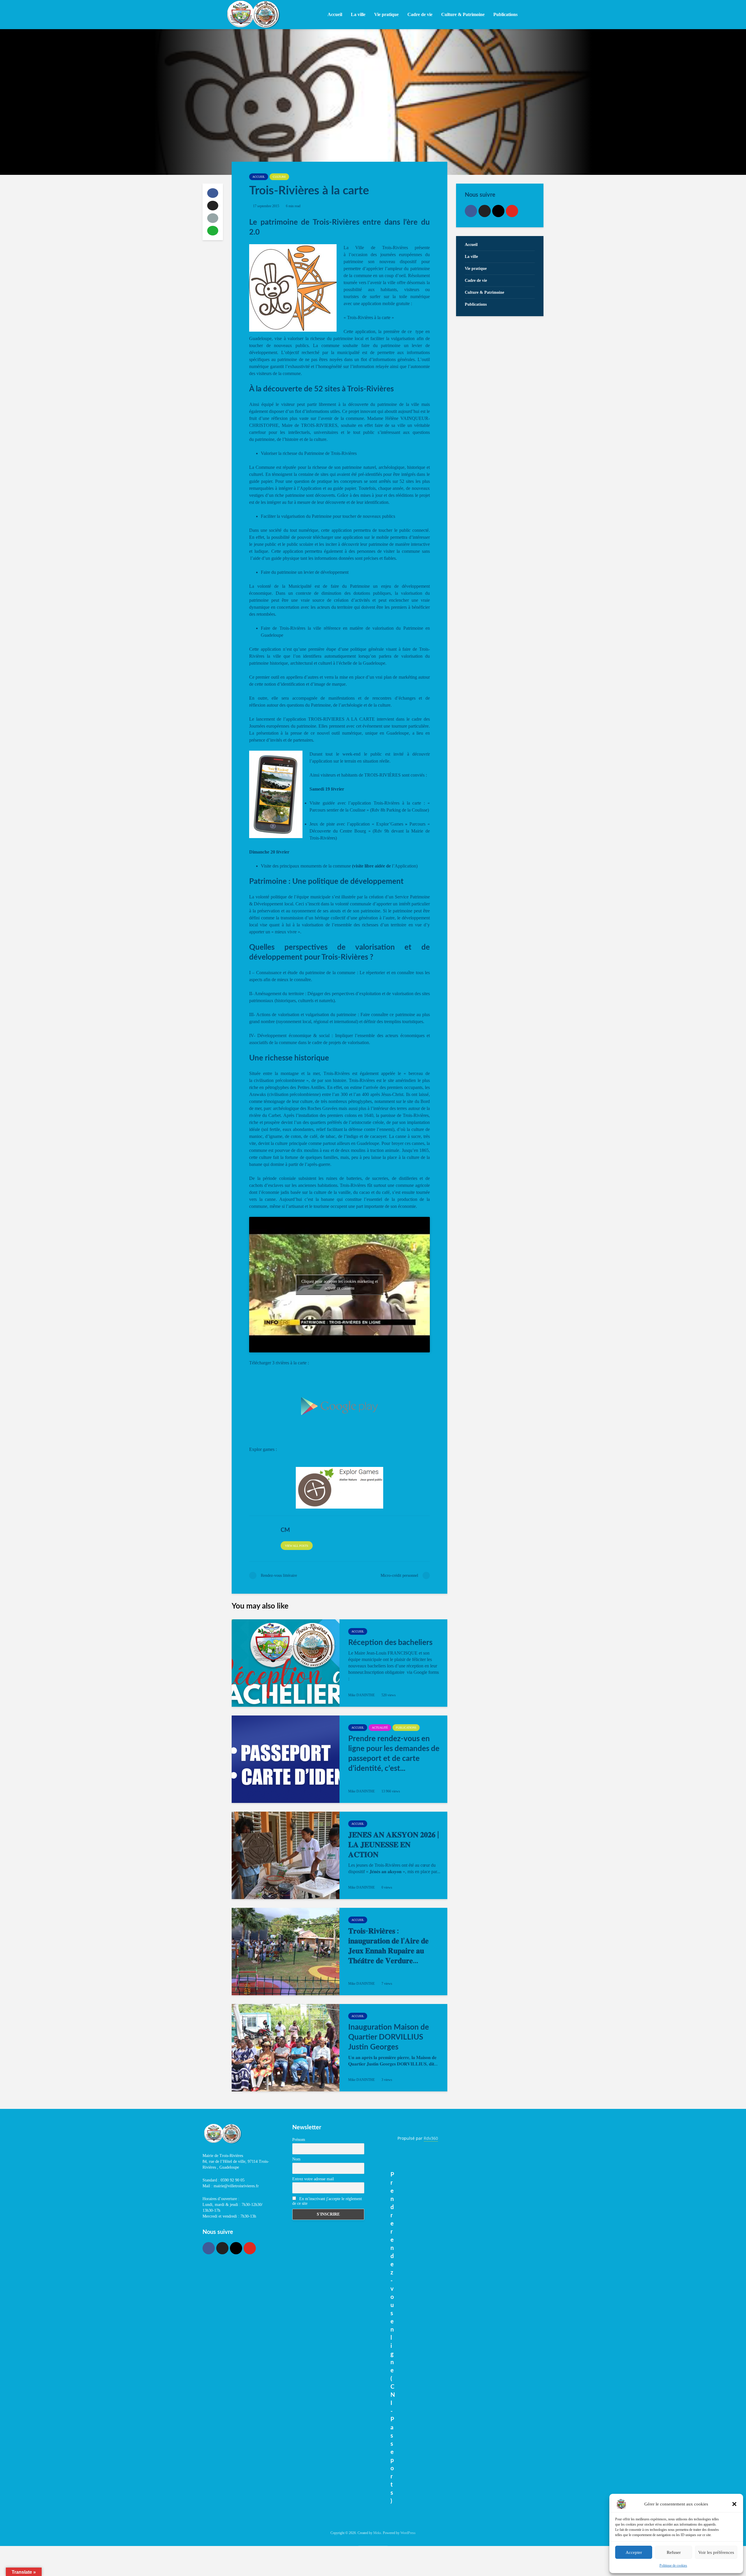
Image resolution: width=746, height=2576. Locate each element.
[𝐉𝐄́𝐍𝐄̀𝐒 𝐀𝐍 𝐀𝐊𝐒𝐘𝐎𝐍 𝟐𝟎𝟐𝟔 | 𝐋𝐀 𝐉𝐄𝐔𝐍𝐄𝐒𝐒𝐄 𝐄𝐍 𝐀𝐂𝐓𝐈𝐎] (286, 1855)
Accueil (335, 14)
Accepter (634, 2552)
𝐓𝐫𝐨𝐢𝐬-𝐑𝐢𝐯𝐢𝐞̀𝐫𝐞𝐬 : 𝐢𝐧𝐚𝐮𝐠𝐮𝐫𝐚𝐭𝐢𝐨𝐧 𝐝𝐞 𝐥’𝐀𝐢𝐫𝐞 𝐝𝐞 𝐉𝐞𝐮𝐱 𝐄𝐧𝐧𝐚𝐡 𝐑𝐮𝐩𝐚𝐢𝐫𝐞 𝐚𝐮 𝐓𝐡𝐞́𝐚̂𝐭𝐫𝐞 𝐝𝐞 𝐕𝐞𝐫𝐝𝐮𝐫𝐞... (388, 1946)
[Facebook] (471, 211)
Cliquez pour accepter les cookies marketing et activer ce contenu (340, 1285)
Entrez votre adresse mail (313, 2179)
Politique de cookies (673, 2566)
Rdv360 (431, 2138)
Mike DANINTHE (361, 1695)
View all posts (297, 1546)
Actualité (380, 1728)
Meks (377, 2533)
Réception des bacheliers (390, 1643)
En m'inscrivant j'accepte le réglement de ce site (327, 2201)
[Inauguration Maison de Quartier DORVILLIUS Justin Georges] (286, 2048)
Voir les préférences (716, 2552)
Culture (279, 177)
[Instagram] (498, 211)
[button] (734, 2504)
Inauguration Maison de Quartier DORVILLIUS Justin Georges (389, 2037)
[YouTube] (512, 211)
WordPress (408, 2533)
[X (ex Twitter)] (485, 211)
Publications (406, 1728)
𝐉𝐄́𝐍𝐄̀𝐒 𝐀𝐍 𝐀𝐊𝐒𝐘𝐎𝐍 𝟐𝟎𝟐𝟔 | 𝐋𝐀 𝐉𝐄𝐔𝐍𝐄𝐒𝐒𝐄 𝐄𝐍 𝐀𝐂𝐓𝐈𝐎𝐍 (394, 1845)
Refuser (674, 2552)
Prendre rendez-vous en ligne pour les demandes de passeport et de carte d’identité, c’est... (394, 1754)
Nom (296, 2159)
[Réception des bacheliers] (286, 1663)
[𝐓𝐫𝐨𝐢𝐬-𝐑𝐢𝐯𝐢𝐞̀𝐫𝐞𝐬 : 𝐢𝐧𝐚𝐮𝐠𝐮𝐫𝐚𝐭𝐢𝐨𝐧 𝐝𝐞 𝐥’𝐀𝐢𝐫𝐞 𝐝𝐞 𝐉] (286, 1952)
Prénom (299, 2140)
